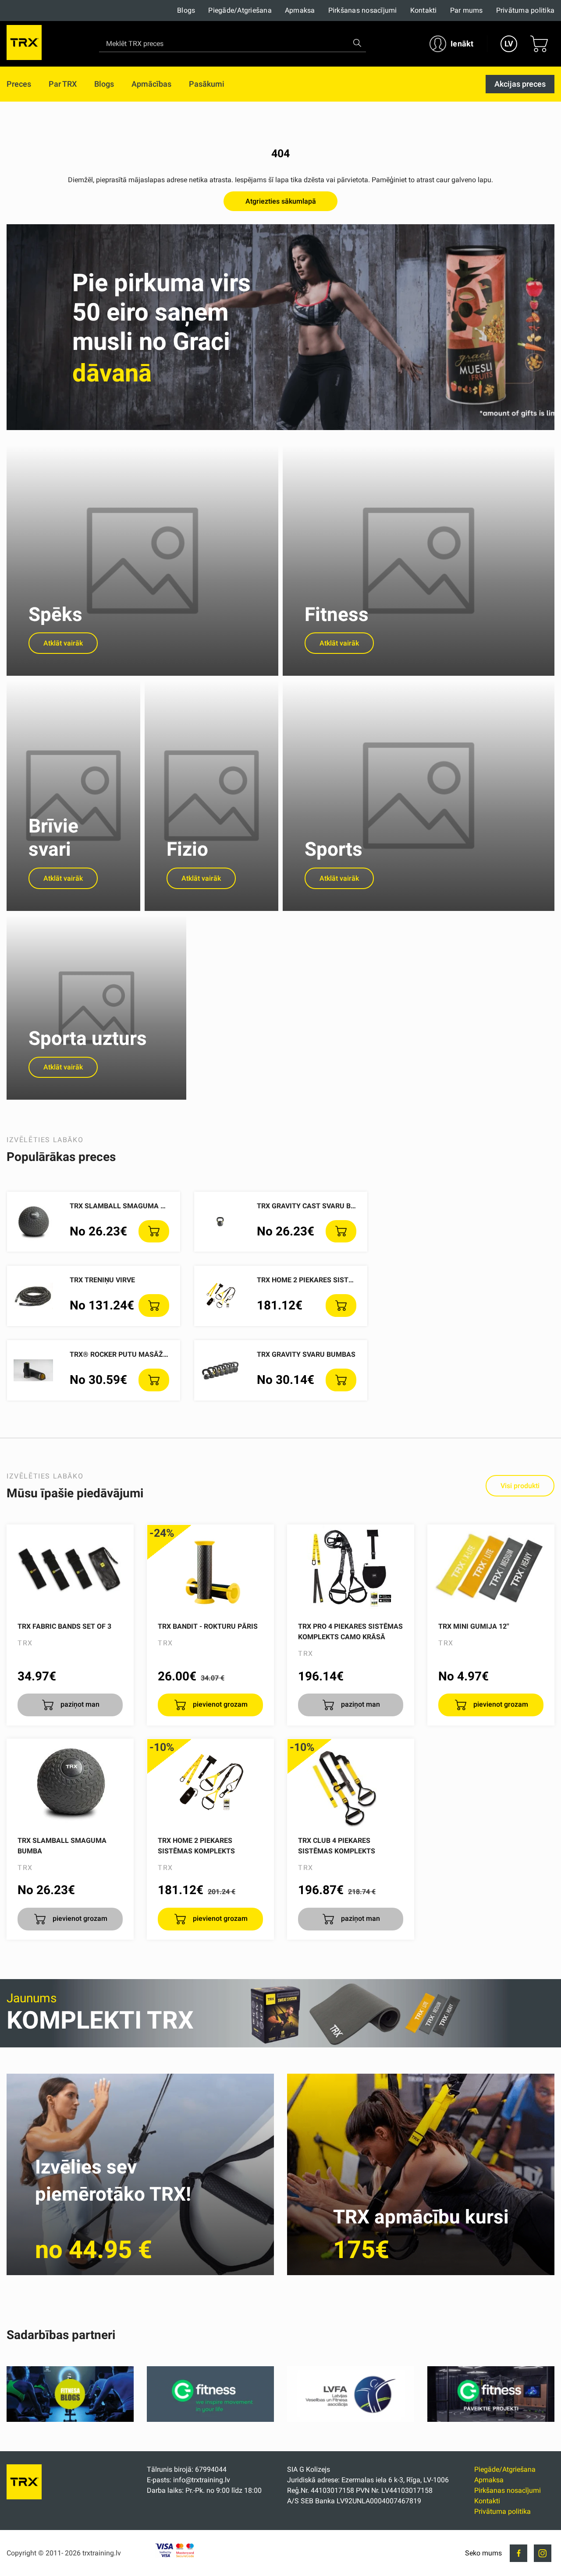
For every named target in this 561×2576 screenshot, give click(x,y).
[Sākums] (24, 2497)
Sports (334, 849)
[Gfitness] (210, 2419)
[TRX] (24, 44)
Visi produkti (520, 1486)
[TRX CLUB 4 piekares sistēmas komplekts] (351, 1783)
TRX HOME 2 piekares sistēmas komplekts (334, 1280)
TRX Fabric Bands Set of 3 (64, 1626)
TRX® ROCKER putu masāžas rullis (134, 1354)
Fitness (337, 614)
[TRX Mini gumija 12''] (491, 1569)
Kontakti (424, 10)
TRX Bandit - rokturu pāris (208, 1626)
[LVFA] (351, 2419)
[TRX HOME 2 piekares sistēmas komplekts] (210, 1783)
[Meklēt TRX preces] (357, 43)
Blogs (186, 10)
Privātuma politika (525, 10)
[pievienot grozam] (154, 1232)
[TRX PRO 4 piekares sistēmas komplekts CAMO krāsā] (351, 1569)
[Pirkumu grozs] (539, 44)
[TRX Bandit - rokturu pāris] (210, 1569)
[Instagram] (543, 2553)
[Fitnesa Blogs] (70, 2419)
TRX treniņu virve (102, 1280)
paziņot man (79, 1704)
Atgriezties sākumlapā (281, 201)
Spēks (55, 614)
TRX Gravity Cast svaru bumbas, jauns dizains (344, 1206)
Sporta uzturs (88, 1038)
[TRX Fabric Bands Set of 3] (70, 1569)
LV (509, 44)
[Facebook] (518, 2553)
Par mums (467, 10)
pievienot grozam (219, 1704)
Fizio (187, 849)
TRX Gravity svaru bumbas (306, 1354)
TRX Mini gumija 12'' (474, 1626)
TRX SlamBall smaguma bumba (127, 1206)
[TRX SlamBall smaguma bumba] (70, 1783)
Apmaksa (300, 10)
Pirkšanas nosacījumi (363, 10)
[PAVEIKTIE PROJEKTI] (491, 2419)
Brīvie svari (53, 838)
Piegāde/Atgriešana (240, 10)
